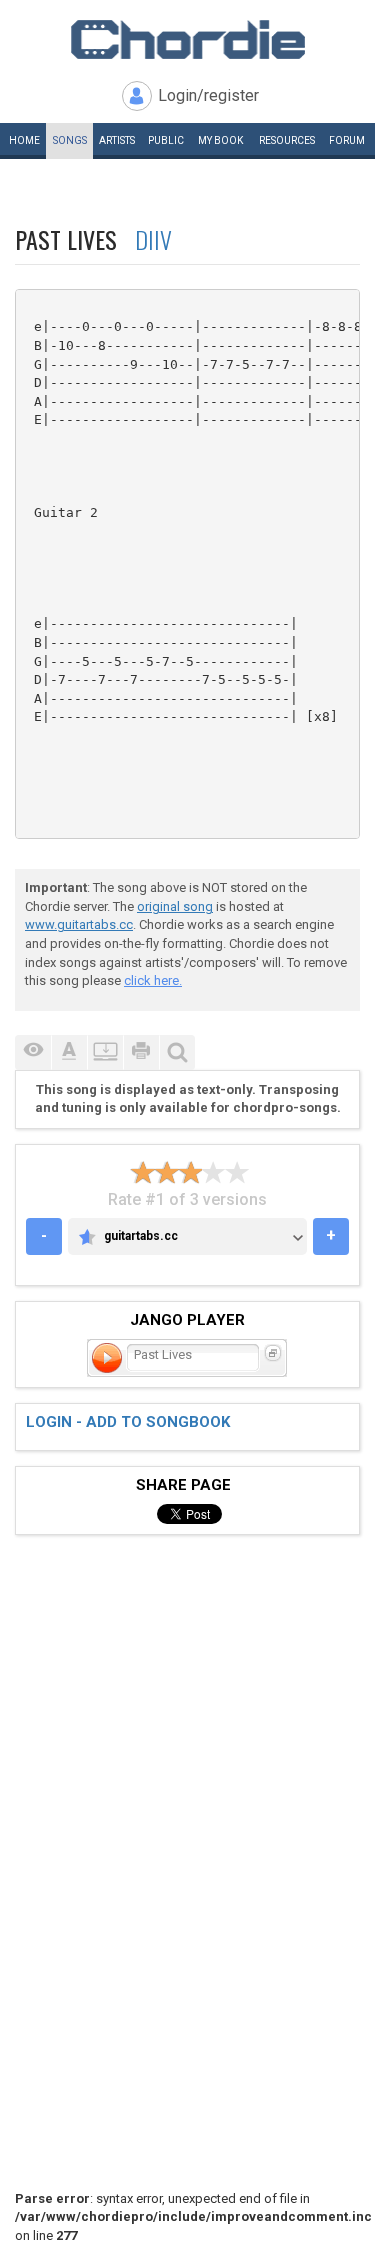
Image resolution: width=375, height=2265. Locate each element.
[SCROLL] (105, 1052)
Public (166, 140)
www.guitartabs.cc (79, 924)
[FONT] (69, 1052)
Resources (287, 140)
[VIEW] (33, 1052)
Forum (347, 140)
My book (220, 140)
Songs (70, 140)
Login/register (208, 95)
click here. (153, 980)
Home (24, 140)
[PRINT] (141, 1052)
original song (175, 906)
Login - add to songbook (128, 1422)
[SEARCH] (177, 1052)
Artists (117, 140)
